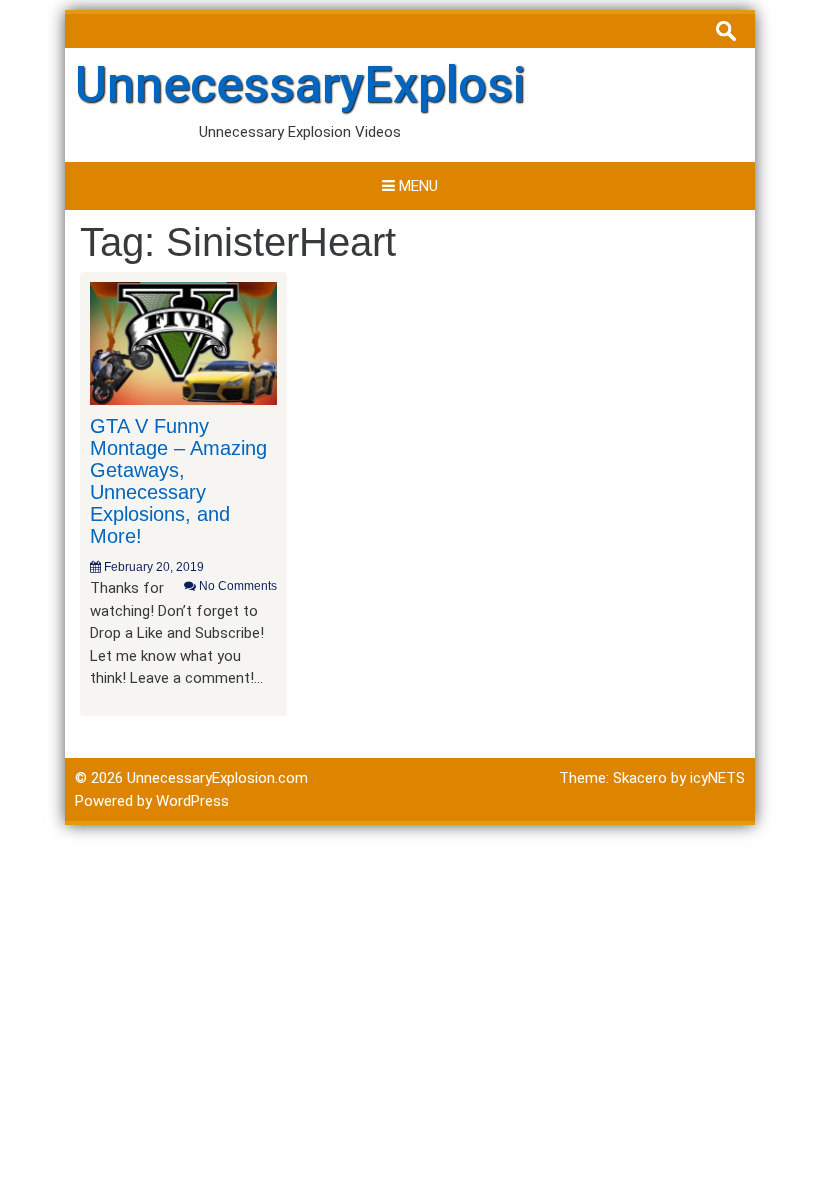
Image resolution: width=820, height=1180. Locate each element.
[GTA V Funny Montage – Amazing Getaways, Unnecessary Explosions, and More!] (183, 342)
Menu (416, 186)
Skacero (640, 778)
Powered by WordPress (152, 801)
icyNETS (717, 778)
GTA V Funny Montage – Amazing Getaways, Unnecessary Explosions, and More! (178, 481)
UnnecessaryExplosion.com (385, 85)
